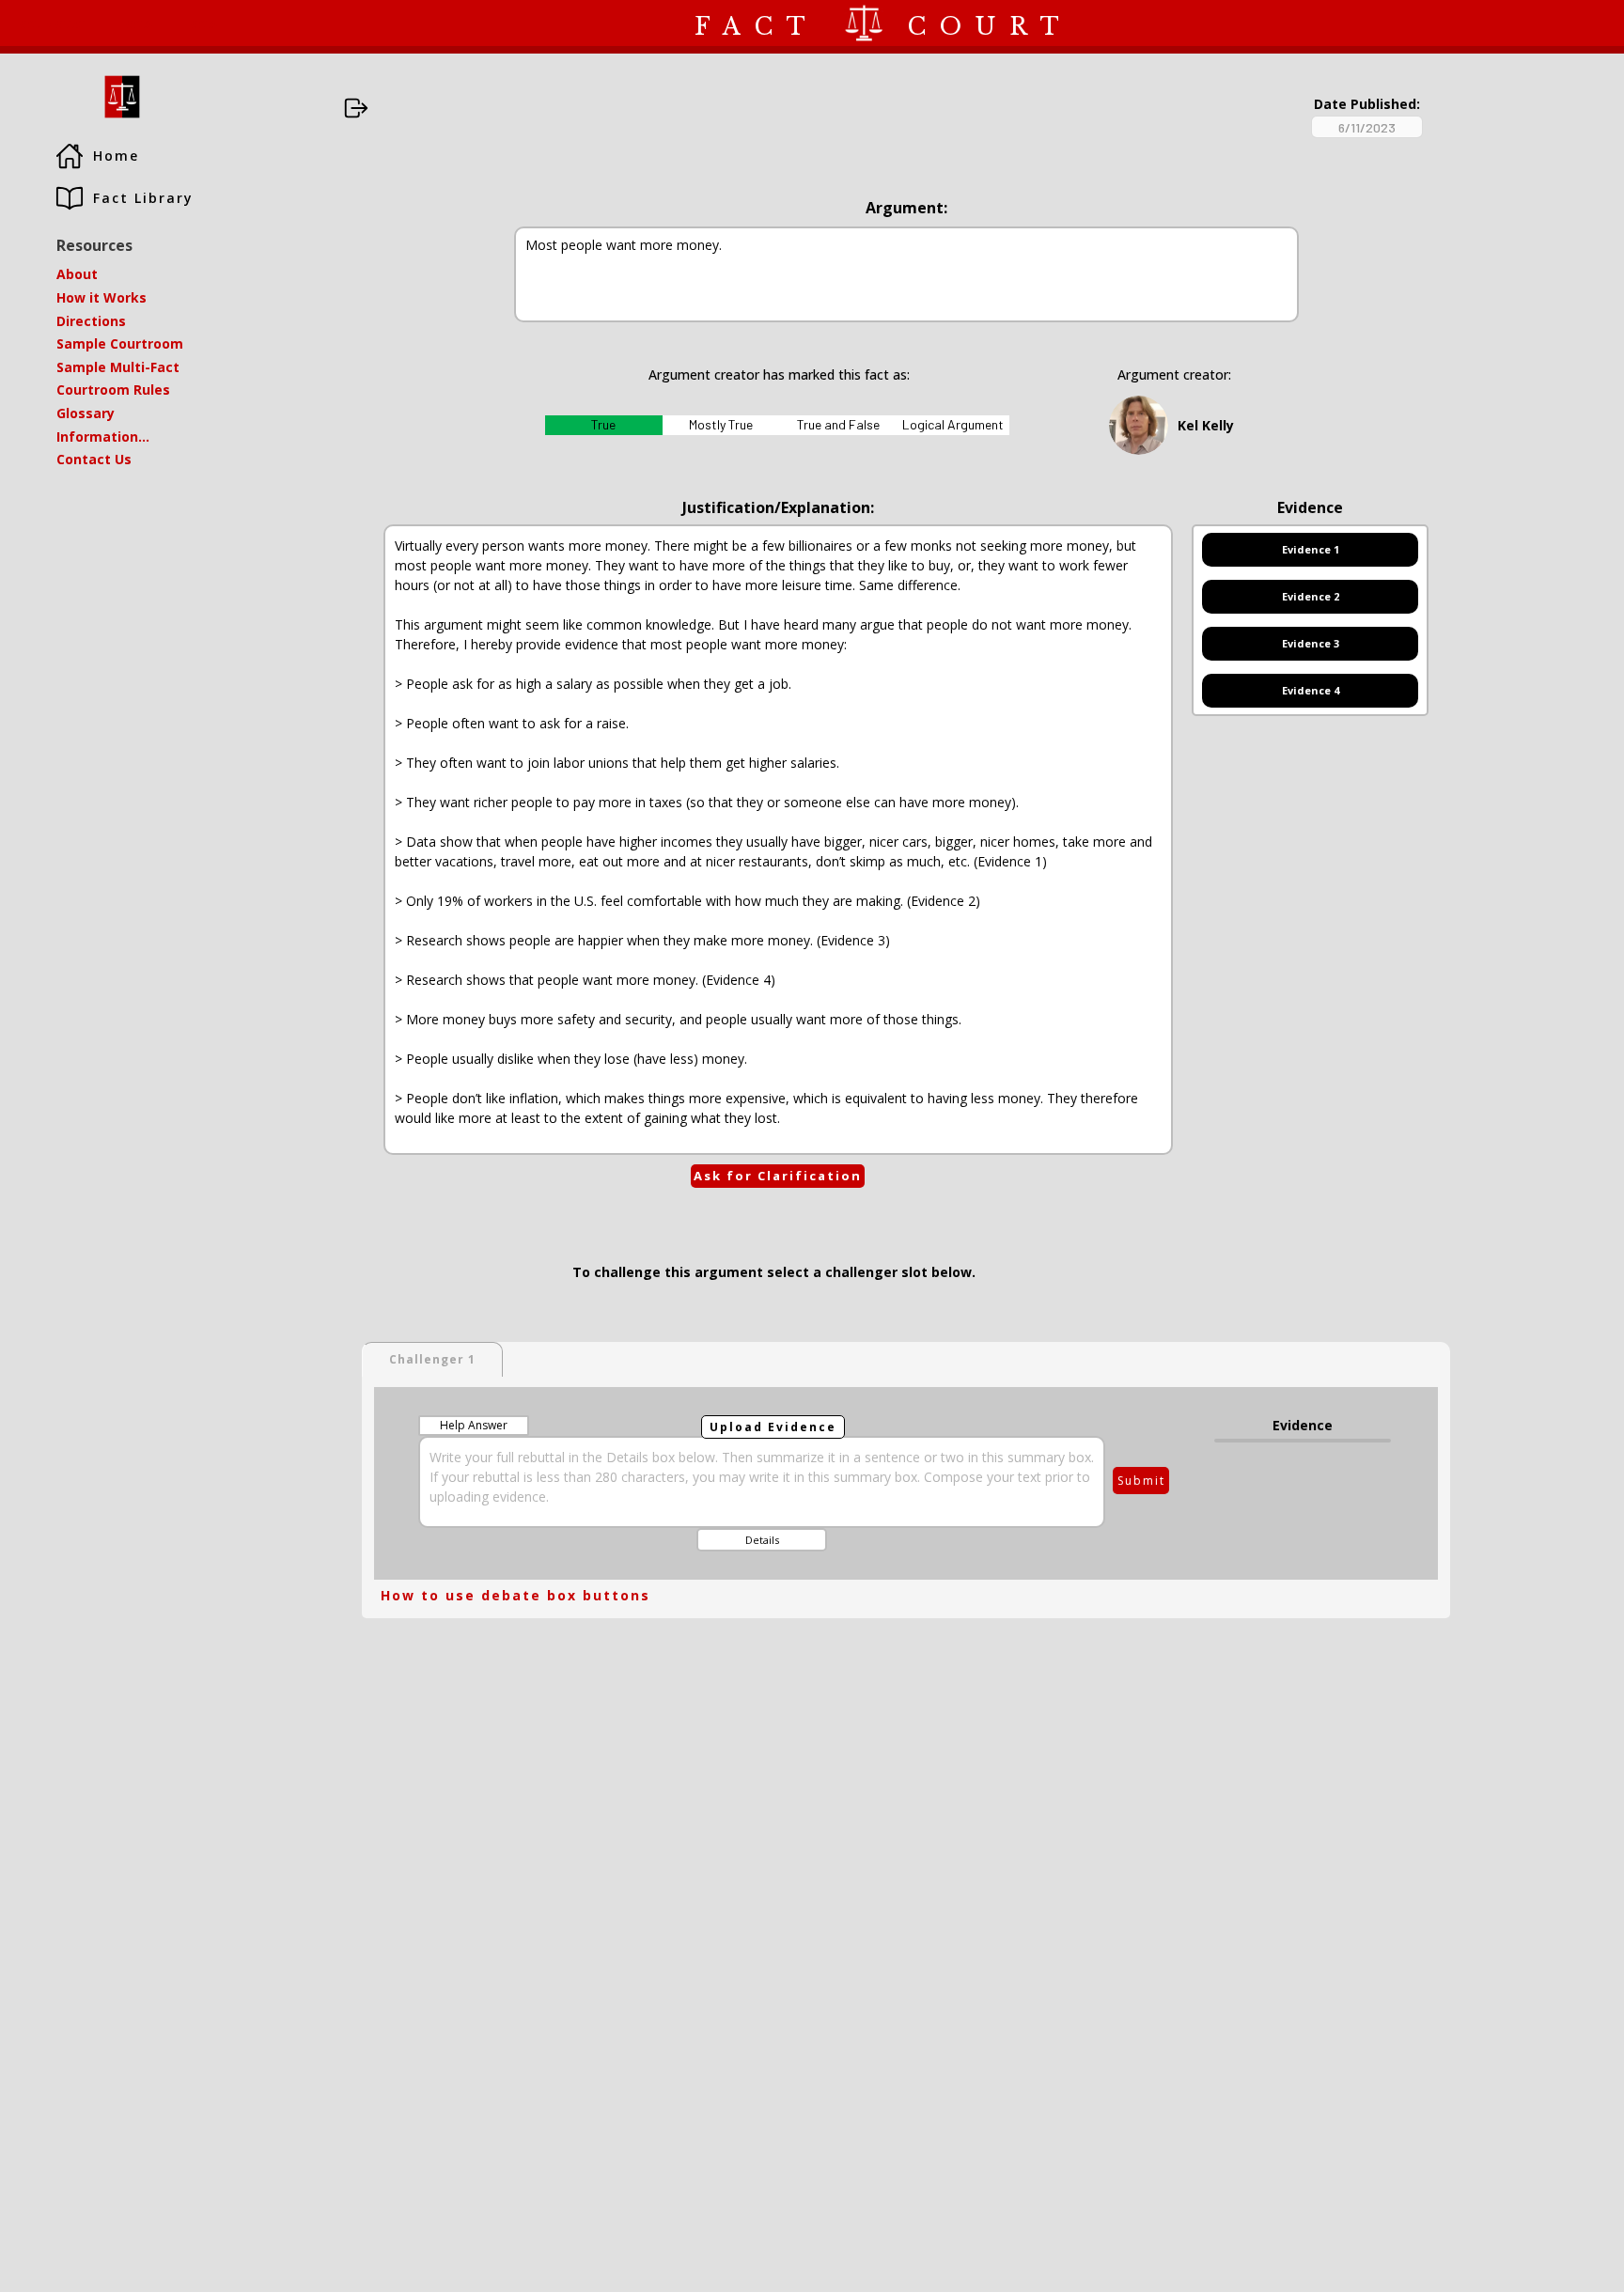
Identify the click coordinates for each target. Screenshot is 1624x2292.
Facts (135, 23)
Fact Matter (49, 23)
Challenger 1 (432, 1359)
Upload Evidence (773, 1427)
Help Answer (474, 1425)
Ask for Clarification (778, 1176)
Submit (1141, 1481)
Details (762, 1540)
